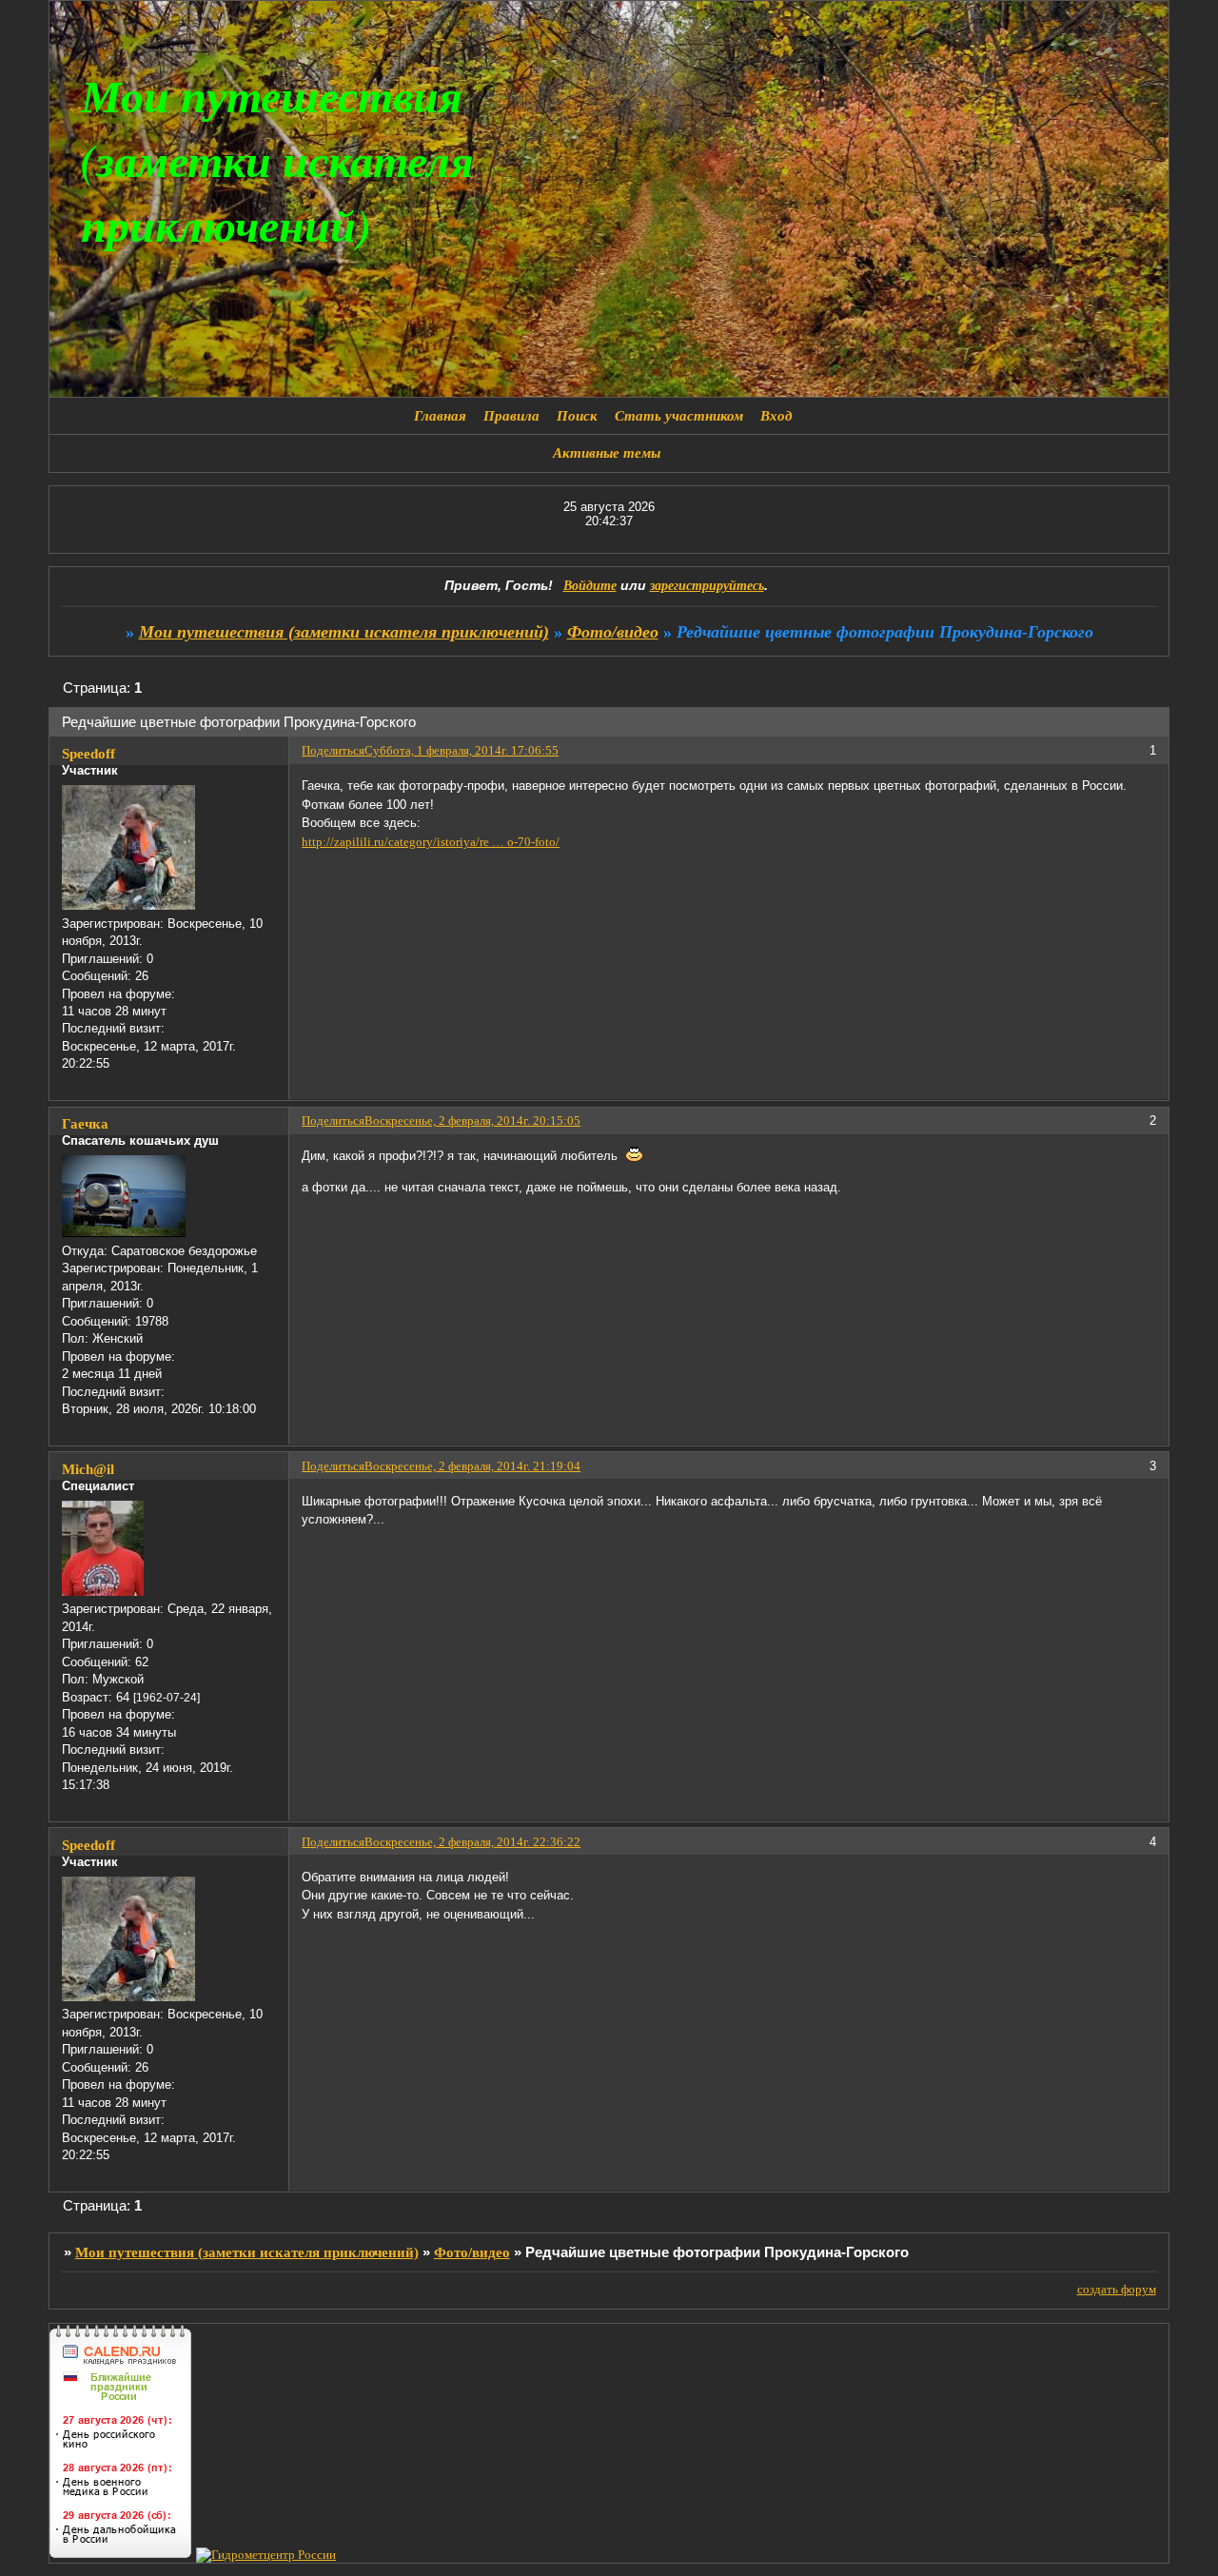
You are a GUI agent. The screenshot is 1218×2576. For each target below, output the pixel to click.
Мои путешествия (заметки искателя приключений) (344, 632)
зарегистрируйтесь (707, 586)
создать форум (1117, 2289)
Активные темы (607, 453)
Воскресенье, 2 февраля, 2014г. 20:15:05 (472, 1121)
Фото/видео (613, 632)
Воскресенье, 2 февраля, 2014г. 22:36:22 (472, 1842)
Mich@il (88, 1469)
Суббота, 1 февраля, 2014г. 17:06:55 (462, 750)
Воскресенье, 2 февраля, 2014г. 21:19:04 (472, 1466)
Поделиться (333, 750)
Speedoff (88, 754)
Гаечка (85, 1124)
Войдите (590, 586)
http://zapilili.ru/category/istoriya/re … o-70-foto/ (431, 842)
